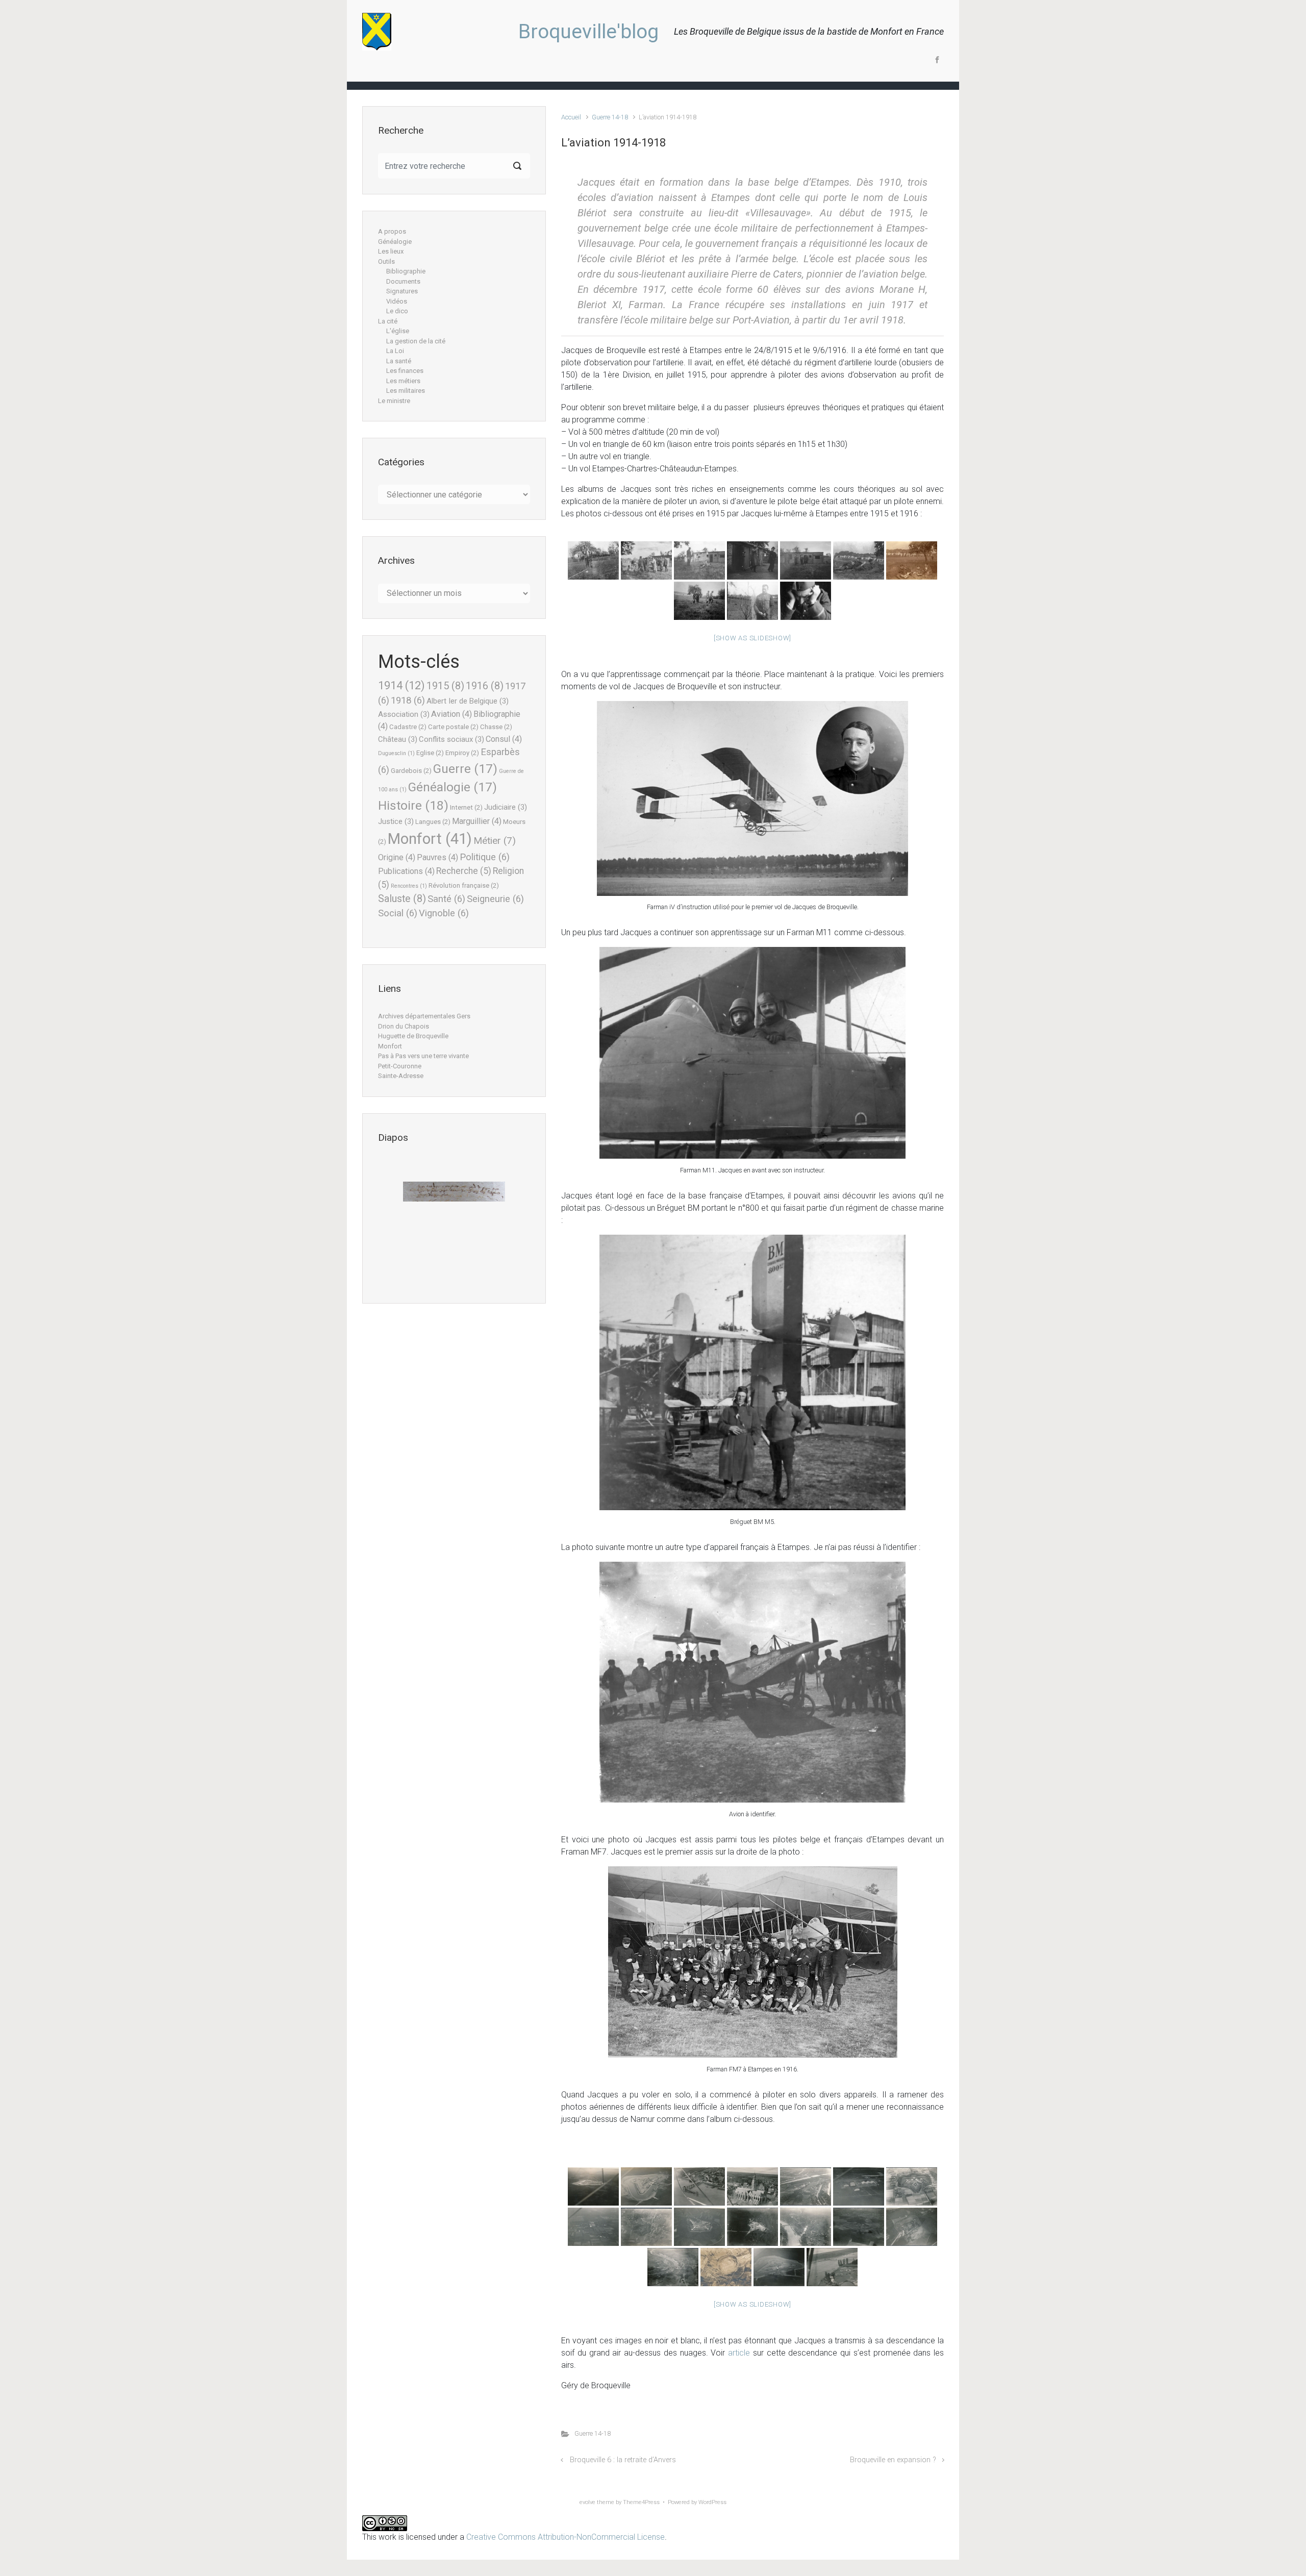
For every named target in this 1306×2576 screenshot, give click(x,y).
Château (398, 739)
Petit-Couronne (400, 1066)
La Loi (395, 351)
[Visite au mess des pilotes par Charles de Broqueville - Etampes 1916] (752, 560)
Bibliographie (406, 271)
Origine (397, 857)
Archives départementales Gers (424, 1016)
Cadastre (408, 727)
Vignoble (444, 913)
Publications (406, 871)
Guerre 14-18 (610, 117)
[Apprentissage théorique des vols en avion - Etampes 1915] (593, 560)
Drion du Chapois (404, 1026)
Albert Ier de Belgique (468, 701)
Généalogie (395, 242)
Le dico (397, 311)
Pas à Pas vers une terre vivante (423, 1056)
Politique (485, 857)
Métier (495, 841)
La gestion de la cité (416, 341)
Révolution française (464, 885)
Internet (466, 807)
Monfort (430, 839)
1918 (408, 701)
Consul (504, 739)
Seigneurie (495, 899)
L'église (398, 331)
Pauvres (437, 857)
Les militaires (406, 391)
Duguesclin (396, 753)
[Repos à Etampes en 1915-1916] (859, 560)
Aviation (451, 714)
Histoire (413, 805)
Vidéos (397, 301)
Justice (396, 821)
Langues (433, 822)
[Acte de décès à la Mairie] (454, 1197)
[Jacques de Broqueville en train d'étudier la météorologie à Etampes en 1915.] (806, 601)
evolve (587, 2502)
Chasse (496, 727)
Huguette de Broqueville (413, 1036)
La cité (388, 321)
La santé (399, 361)
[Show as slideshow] (752, 638)
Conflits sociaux (451, 739)
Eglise (430, 753)
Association (404, 714)
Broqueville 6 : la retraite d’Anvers (623, 2460)
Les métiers (403, 381)
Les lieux (391, 251)
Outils (386, 261)
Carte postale (453, 727)
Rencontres (409, 886)
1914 (401, 685)
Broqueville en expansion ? (893, 2460)
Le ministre (394, 401)
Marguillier (477, 821)
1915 (445, 686)
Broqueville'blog (588, 32)
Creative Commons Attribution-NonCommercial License (566, 2537)
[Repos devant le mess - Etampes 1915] (646, 560)
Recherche (464, 871)
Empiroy (462, 753)
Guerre (465, 769)
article (739, 2353)
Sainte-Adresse (401, 1076)
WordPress (712, 2502)
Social (398, 913)
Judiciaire (506, 807)
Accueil (571, 117)
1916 (485, 686)
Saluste (402, 899)
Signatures (402, 291)
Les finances (405, 371)
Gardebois (411, 771)
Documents (403, 281)
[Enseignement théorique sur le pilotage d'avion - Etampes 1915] (752, 601)
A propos (392, 231)
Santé (446, 899)
